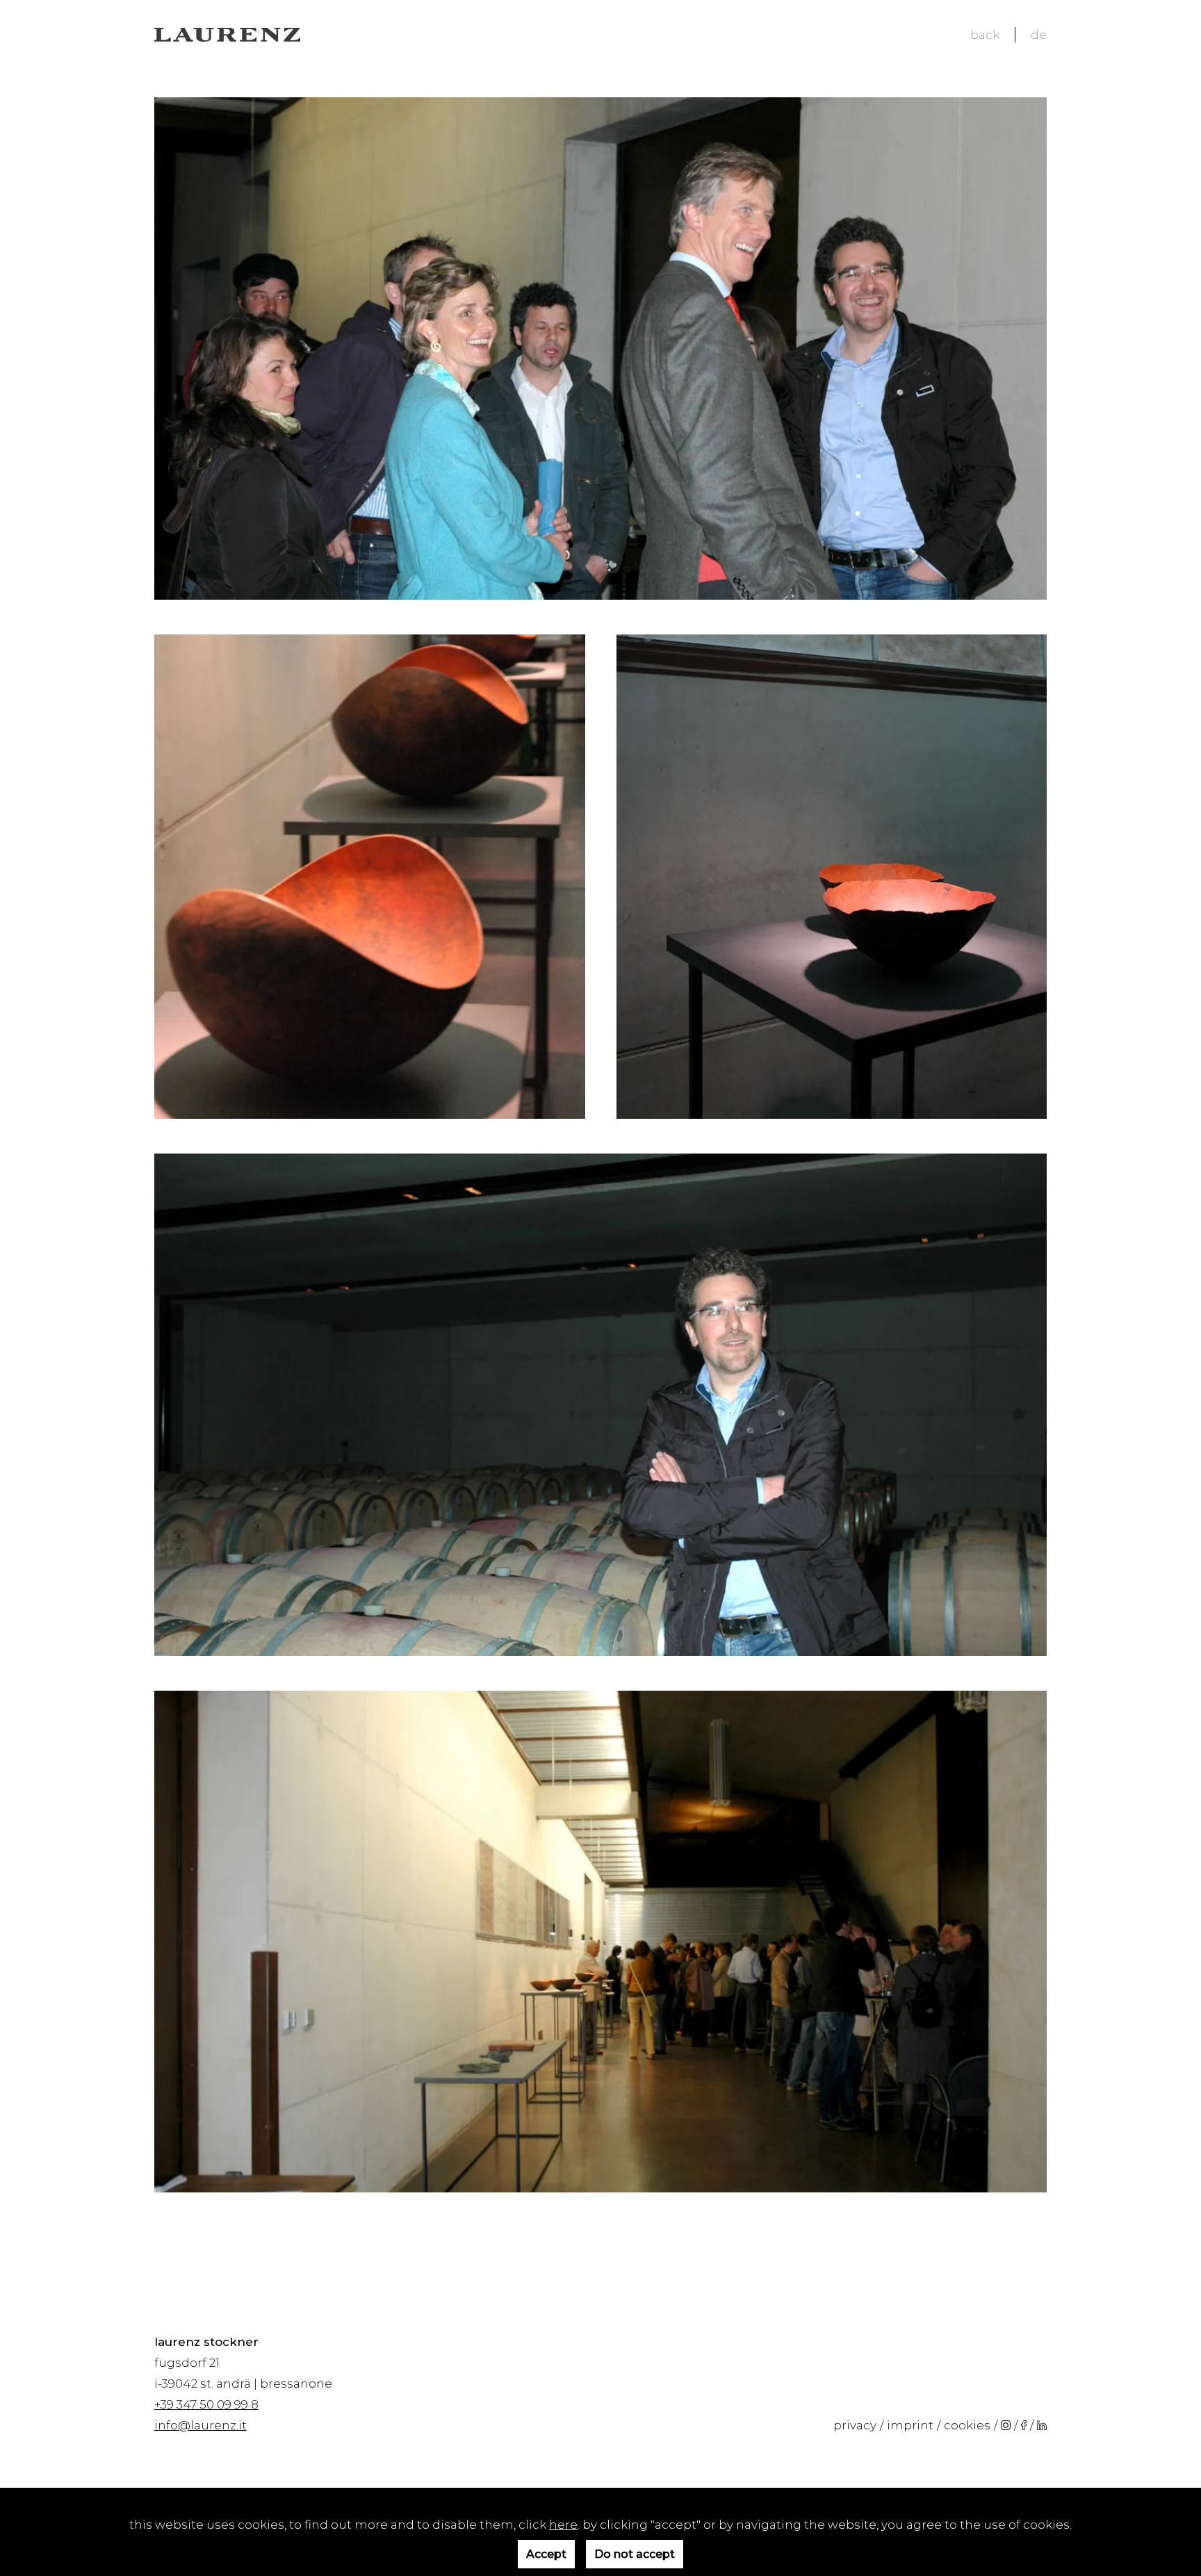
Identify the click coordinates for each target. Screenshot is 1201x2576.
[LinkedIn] (1042, 2425)
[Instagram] (1006, 2425)
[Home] (227, 35)
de (1039, 35)
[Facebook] (1024, 2425)
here (563, 2525)
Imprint (910, 2425)
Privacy (855, 2425)
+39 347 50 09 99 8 (206, 2404)
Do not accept (635, 2554)
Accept (546, 2554)
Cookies (967, 2425)
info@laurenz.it (201, 2425)
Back (985, 35)
